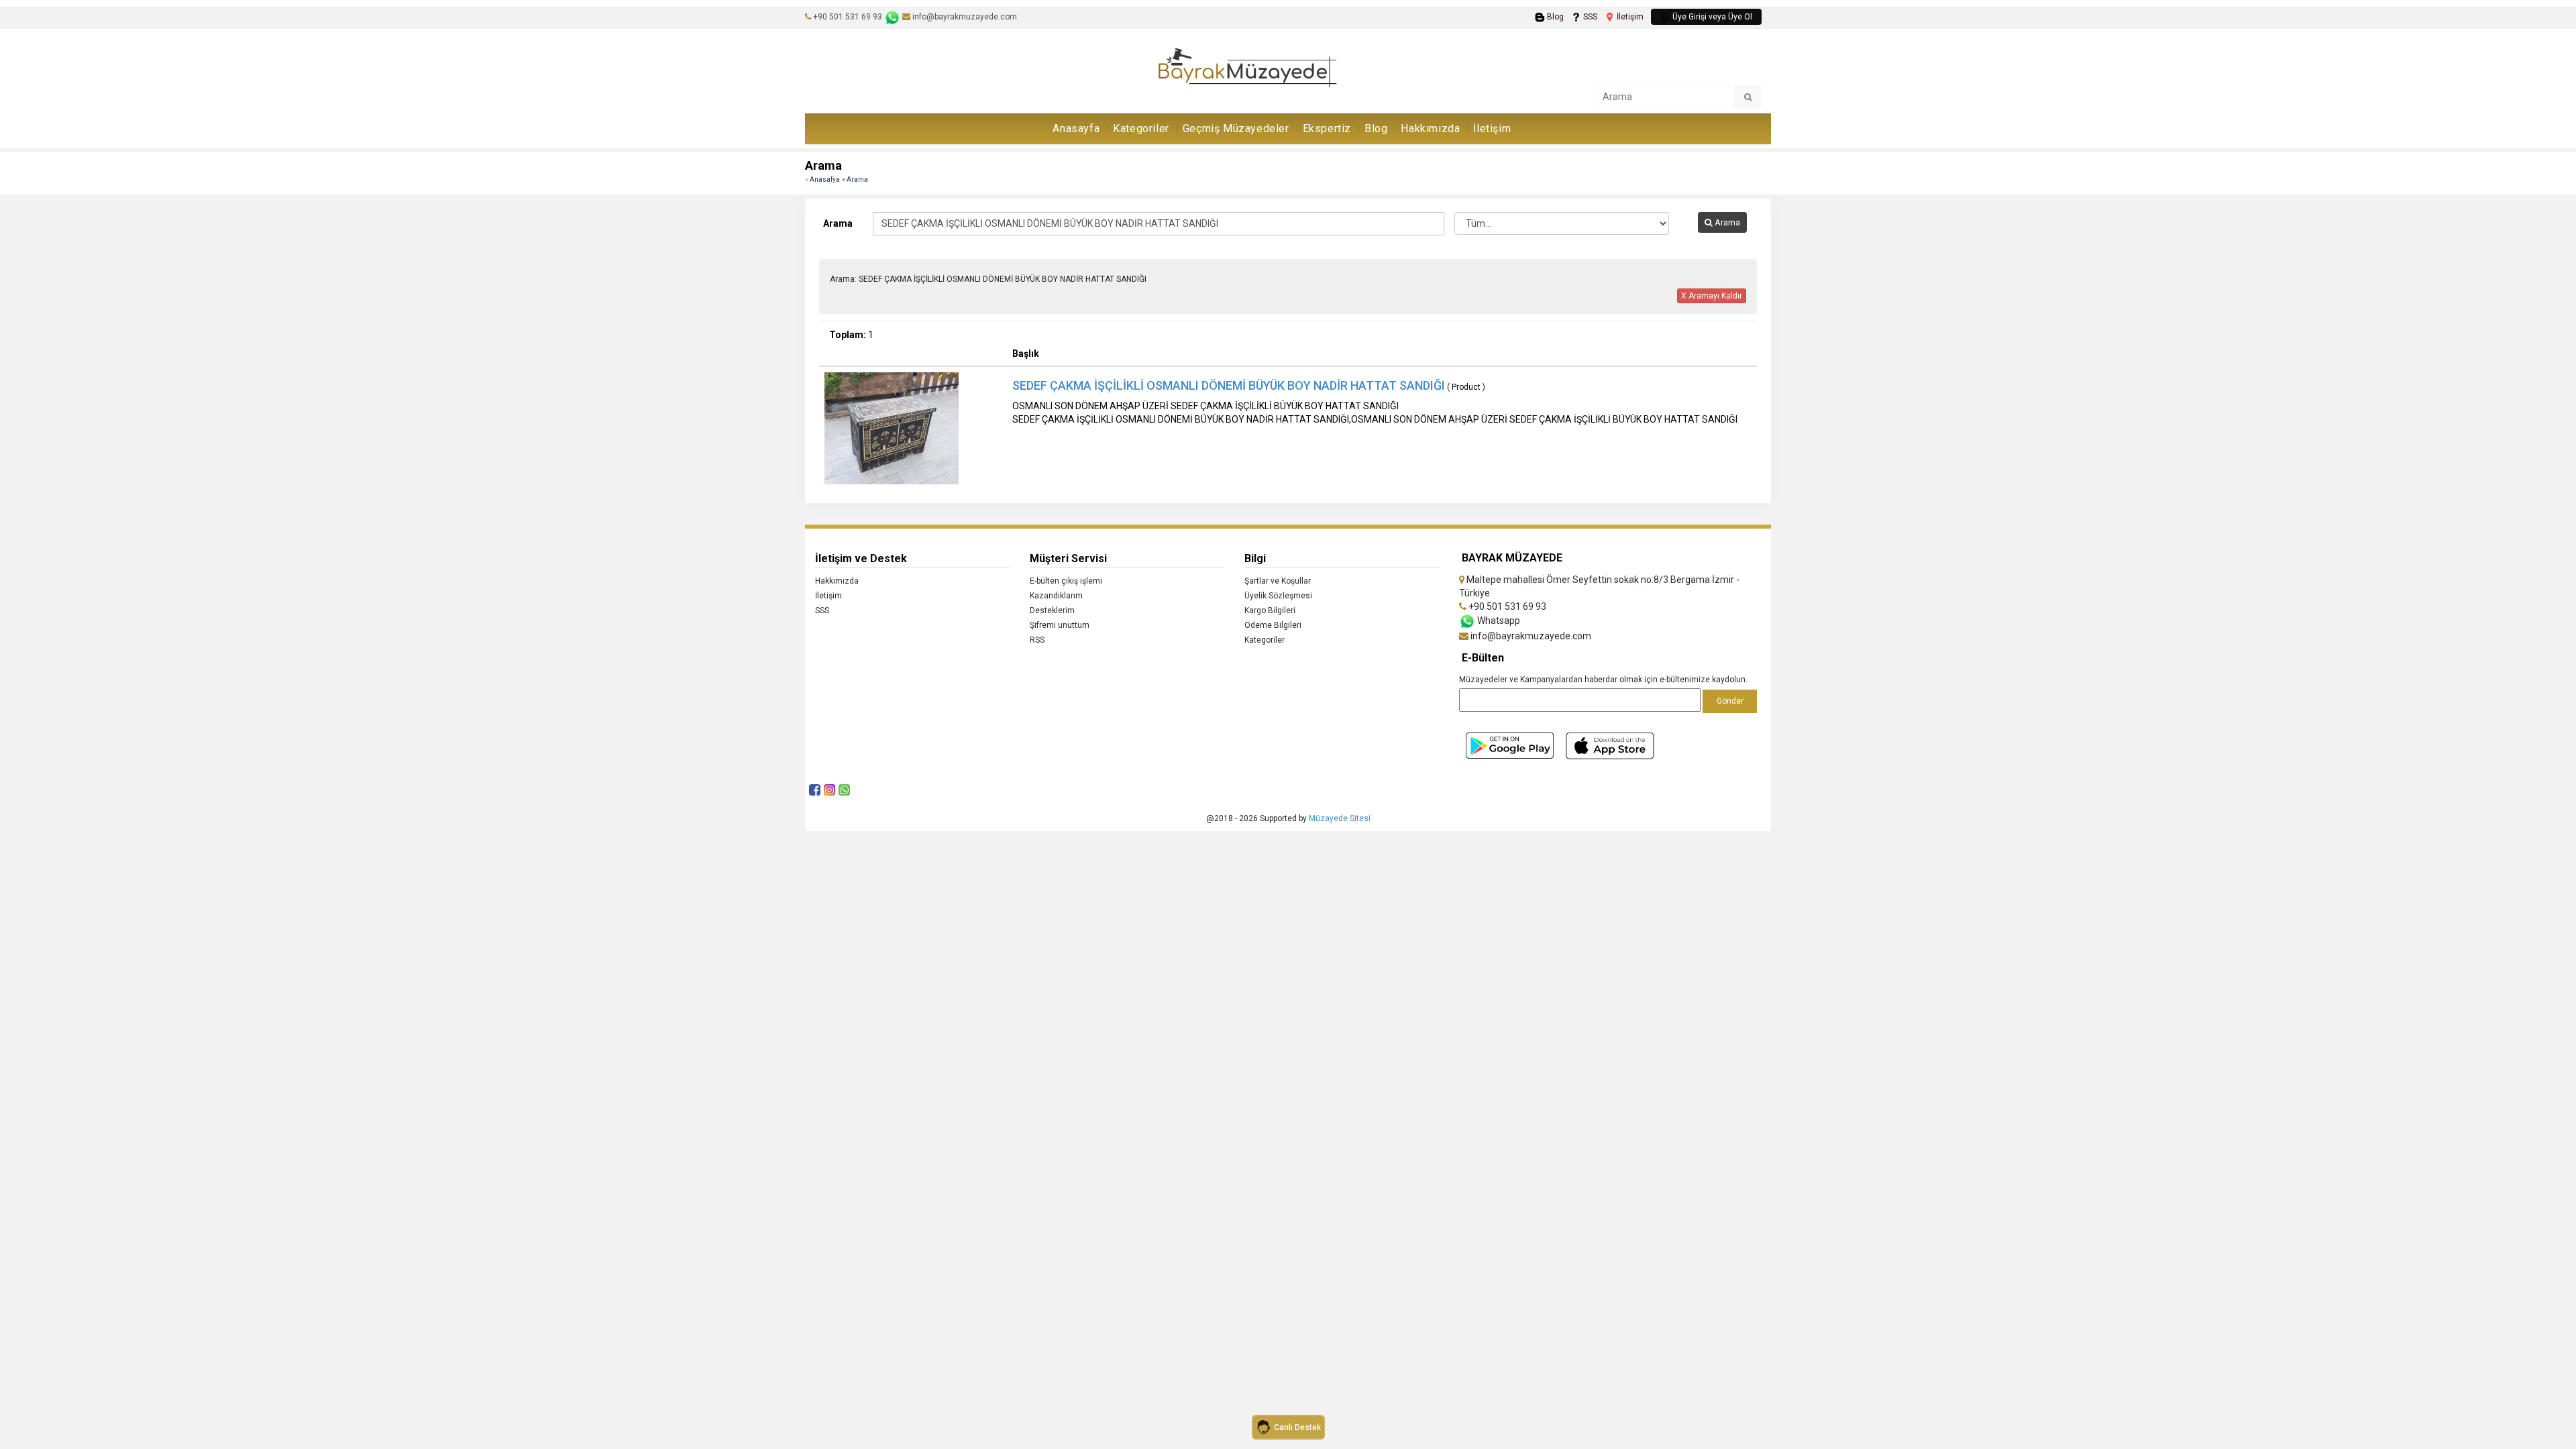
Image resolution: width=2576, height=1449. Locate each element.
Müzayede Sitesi (1340, 818)
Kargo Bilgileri (1270, 610)
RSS (1037, 640)
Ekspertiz (1327, 128)
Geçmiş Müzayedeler (1236, 128)
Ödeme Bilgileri (1273, 625)
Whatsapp (1498, 621)
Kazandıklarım (1056, 596)
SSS (1589, 17)
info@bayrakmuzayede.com (964, 17)
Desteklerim (1052, 610)
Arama (838, 223)
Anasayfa (1076, 128)
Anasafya (825, 179)
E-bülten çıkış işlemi (1066, 581)
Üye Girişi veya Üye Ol (1711, 17)
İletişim (1629, 17)
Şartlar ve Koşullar (1278, 581)
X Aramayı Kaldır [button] (1712, 296)
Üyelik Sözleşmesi (1278, 596)
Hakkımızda (1430, 128)
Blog (1554, 17)
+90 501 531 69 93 (848, 17)
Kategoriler (1141, 128)
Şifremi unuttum (1060, 625)
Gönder (1730, 701)
